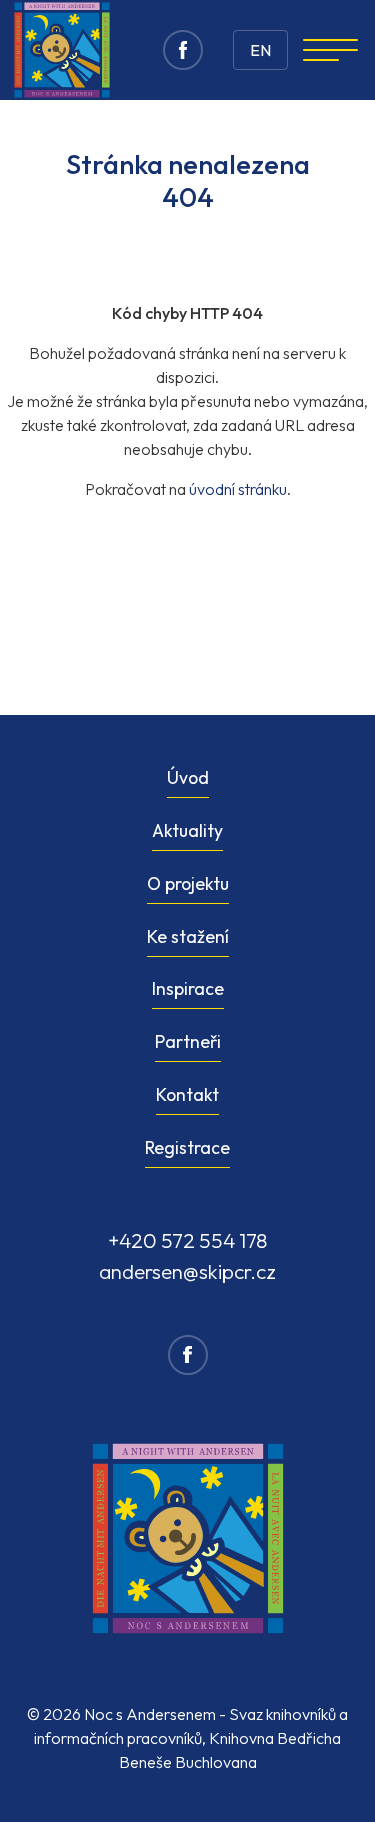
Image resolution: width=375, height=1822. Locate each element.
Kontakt (187, 1094)
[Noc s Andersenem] (62, 50)
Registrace (187, 1147)
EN (260, 50)
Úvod (188, 777)
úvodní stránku (238, 489)
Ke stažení (188, 936)
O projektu (188, 883)
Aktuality (187, 830)
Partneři (188, 1041)
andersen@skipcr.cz (187, 1271)
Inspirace (188, 988)
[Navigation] (330, 50)
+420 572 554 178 (188, 1240)
